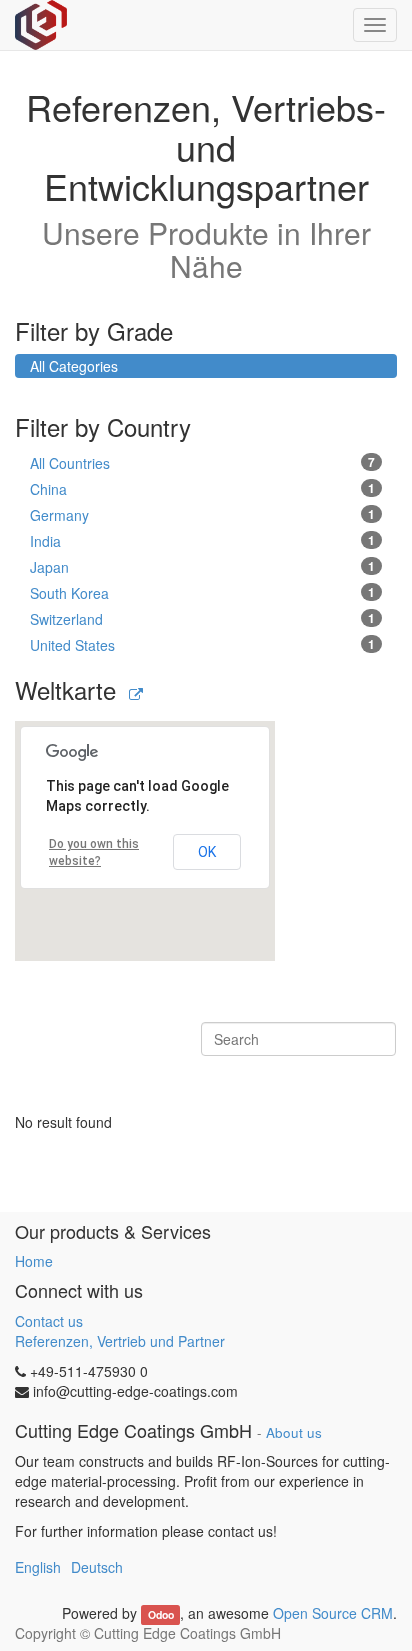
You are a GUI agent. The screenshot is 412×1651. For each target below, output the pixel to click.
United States (202, 645)
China (202, 489)
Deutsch (97, 1567)
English (38, 1567)
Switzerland (202, 619)
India (202, 541)
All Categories (74, 366)
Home (34, 1261)
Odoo (161, 1614)
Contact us (49, 1321)
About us (294, 1432)
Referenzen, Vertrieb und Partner (120, 1341)
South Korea (202, 593)
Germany (202, 515)
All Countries (202, 463)
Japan (202, 567)
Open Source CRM (333, 1613)
